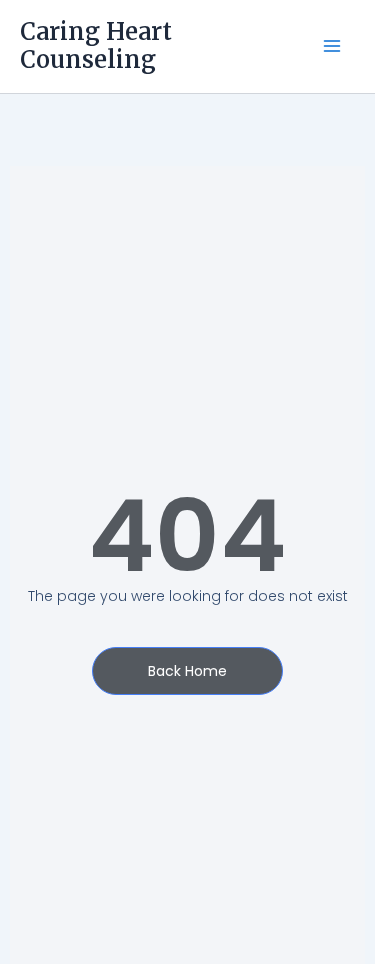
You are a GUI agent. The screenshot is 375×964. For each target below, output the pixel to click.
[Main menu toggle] (331, 46)
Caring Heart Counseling (96, 45)
